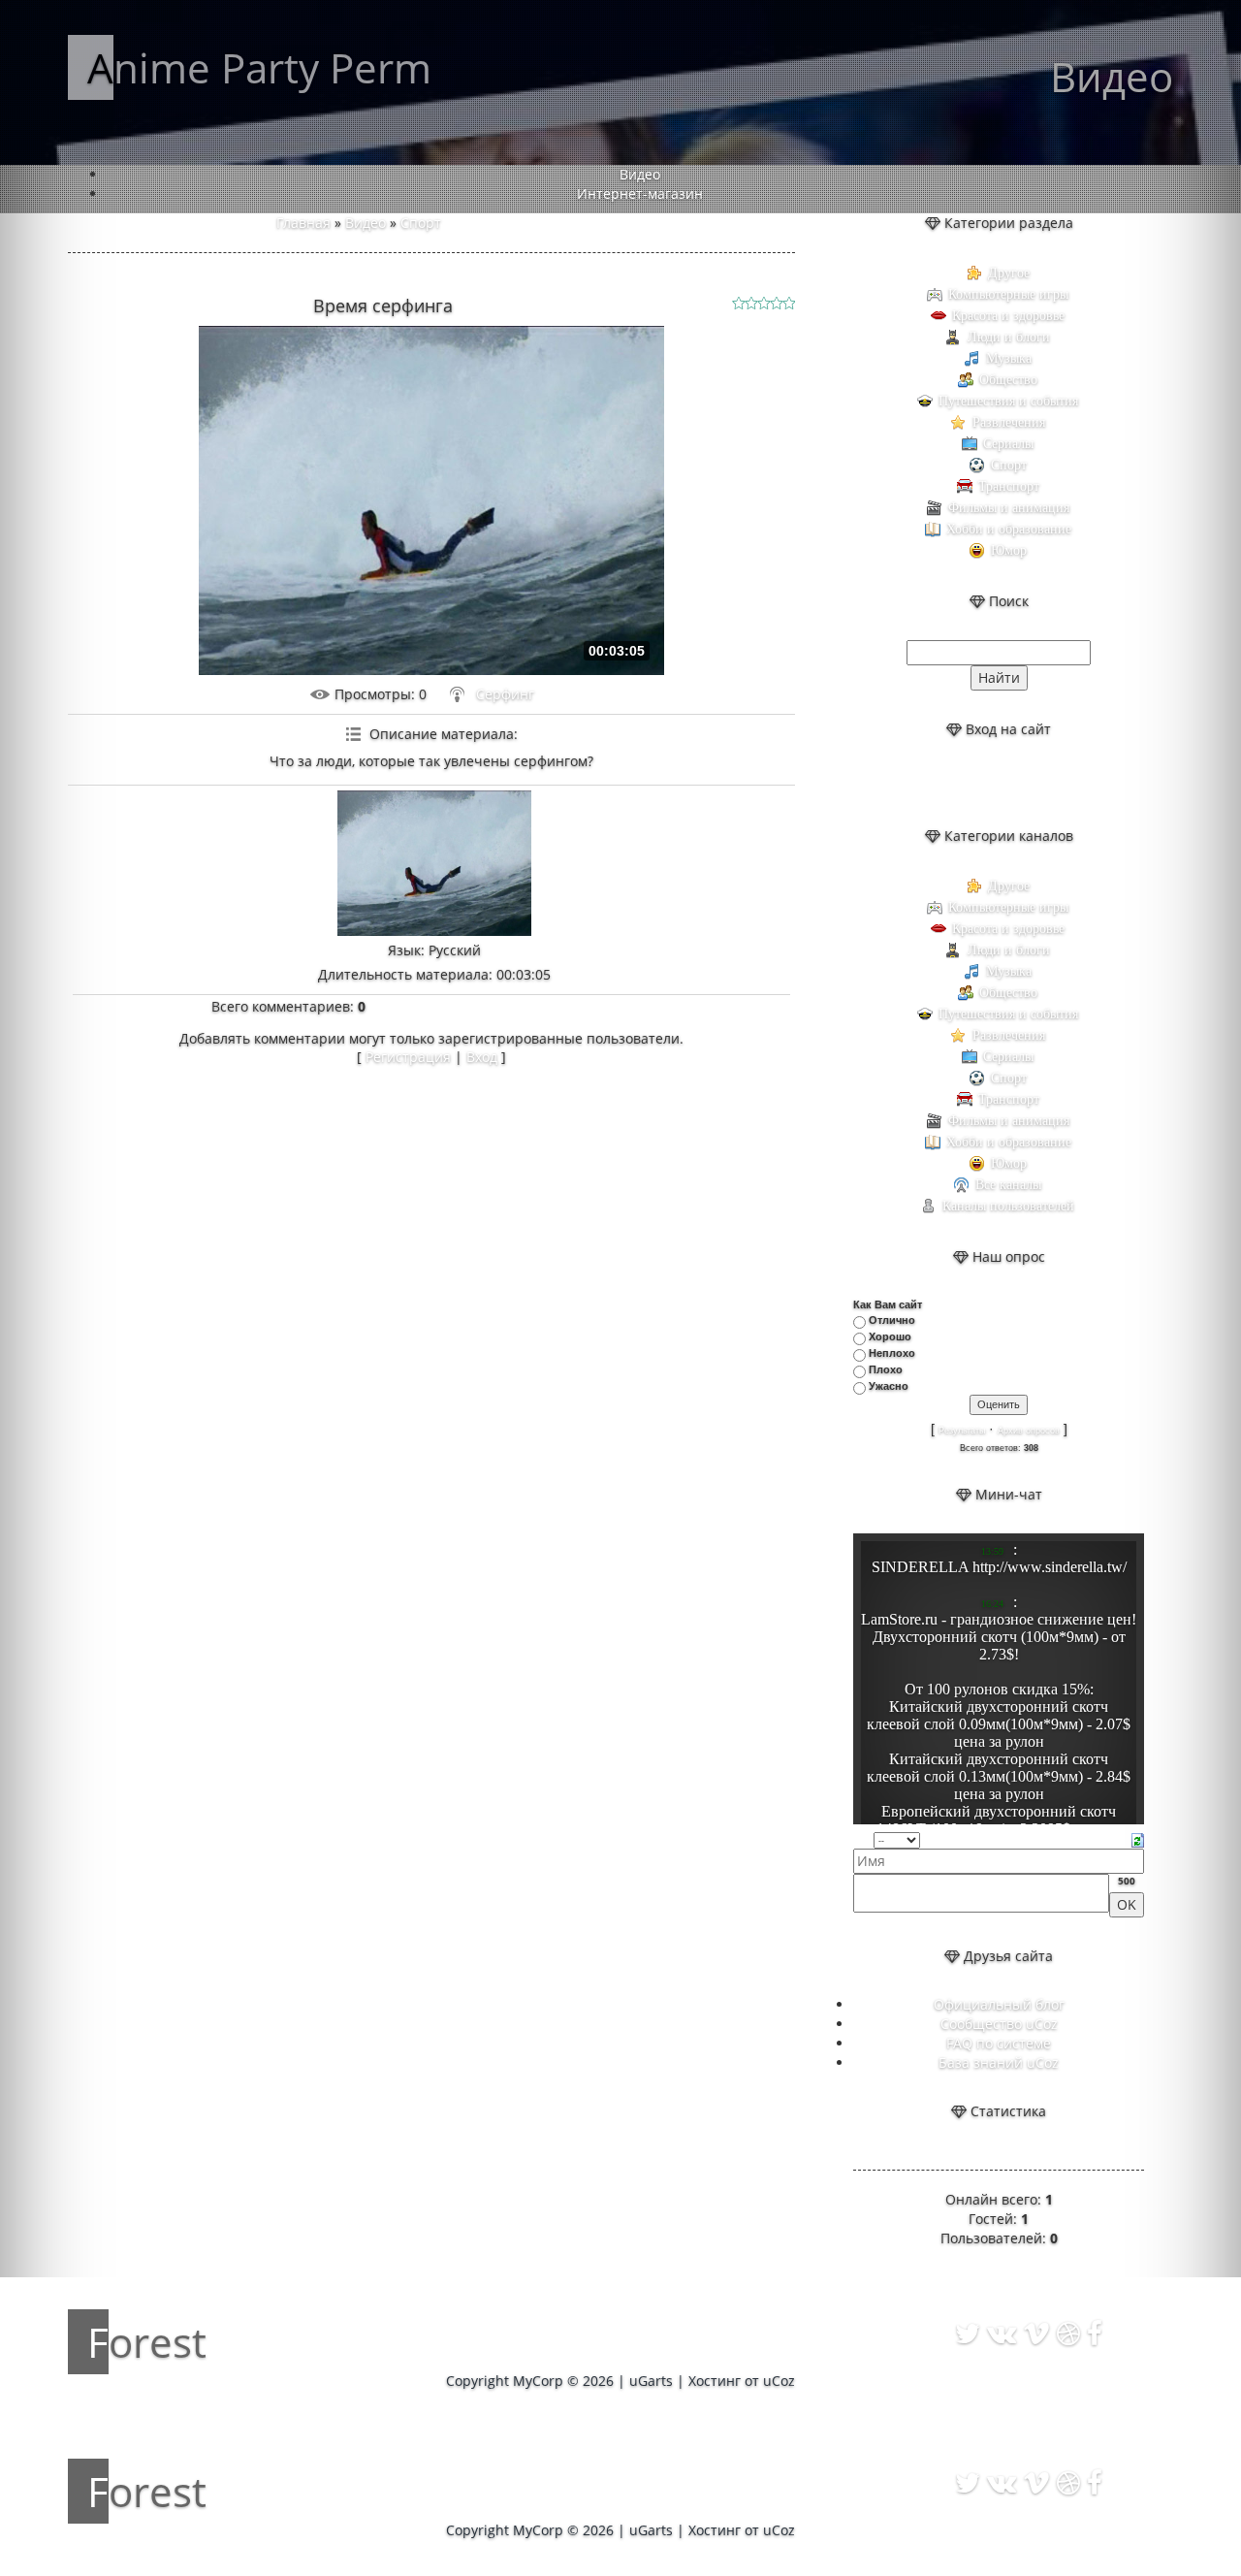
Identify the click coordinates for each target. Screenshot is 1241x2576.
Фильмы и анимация (1009, 508)
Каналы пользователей (1008, 1206)
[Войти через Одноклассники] (1048, 783)
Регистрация (408, 1057)
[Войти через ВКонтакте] (982, 783)
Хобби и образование (1009, 529)
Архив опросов (1029, 1431)
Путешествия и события (1008, 401)
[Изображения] (434, 863)
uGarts (651, 2381)
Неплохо (892, 1353)
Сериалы (1008, 444)
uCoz (779, 2381)
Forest (147, 2342)
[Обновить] (1138, 1838)
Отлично (892, 1320)
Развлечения (1009, 422)
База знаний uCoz (999, 2062)
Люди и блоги (1009, 337)
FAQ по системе (999, 2043)
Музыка (1009, 358)
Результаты (962, 1431)
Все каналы (1008, 1185)
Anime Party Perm (259, 67)
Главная (303, 223)
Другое (1009, 273)
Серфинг (505, 694)
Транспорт (1009, 486)
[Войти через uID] (949, 783)
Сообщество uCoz (999, 2024)
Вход (482, 1057)
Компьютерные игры (1008, 294)
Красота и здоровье (1008, 316)
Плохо (886, 1369)
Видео (366, 223)
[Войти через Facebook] (1015, 783)
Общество (1008, 380)
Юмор (1009, 550)
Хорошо (890, 1336)
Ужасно (889, 1386)
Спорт (421, 223)
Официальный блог (999, 2004)
